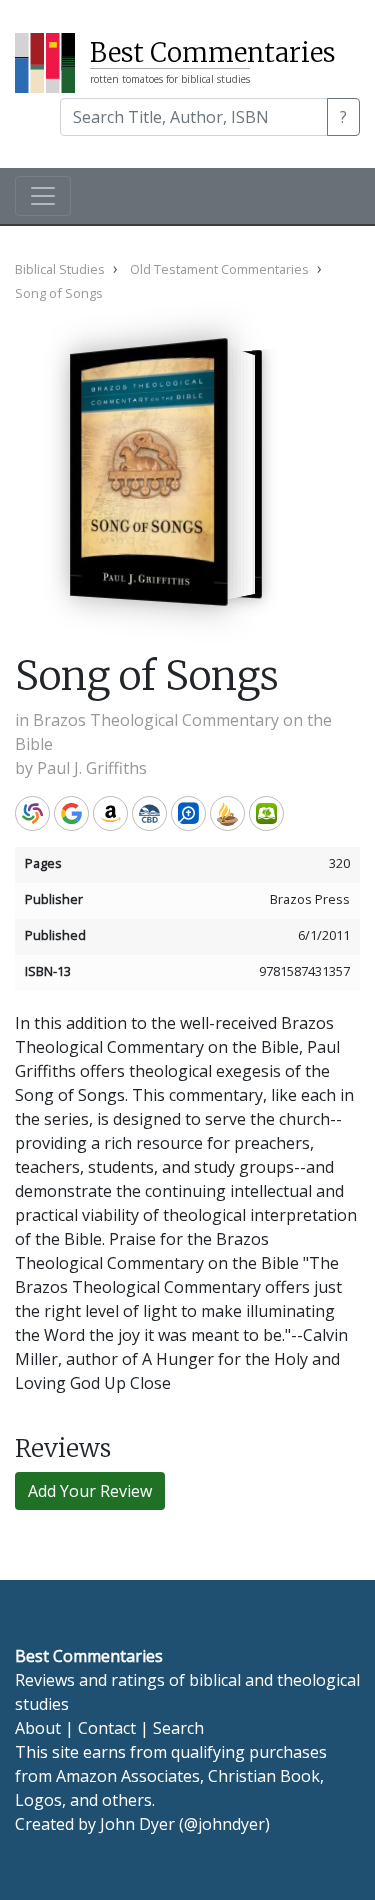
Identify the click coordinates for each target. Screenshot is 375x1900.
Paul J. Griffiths (92, 768)
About (38, 1728)
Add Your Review (90, 1491)
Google (71, 813)
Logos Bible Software (188, 813)
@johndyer (224, 1824)
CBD (149, 813)
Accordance (227, 813)
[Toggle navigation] (43, 196)
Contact (107, 1728)
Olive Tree (266, 813)
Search (178, 1728)
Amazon (110, 813)
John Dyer (137, 1824)
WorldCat (32, 813)
